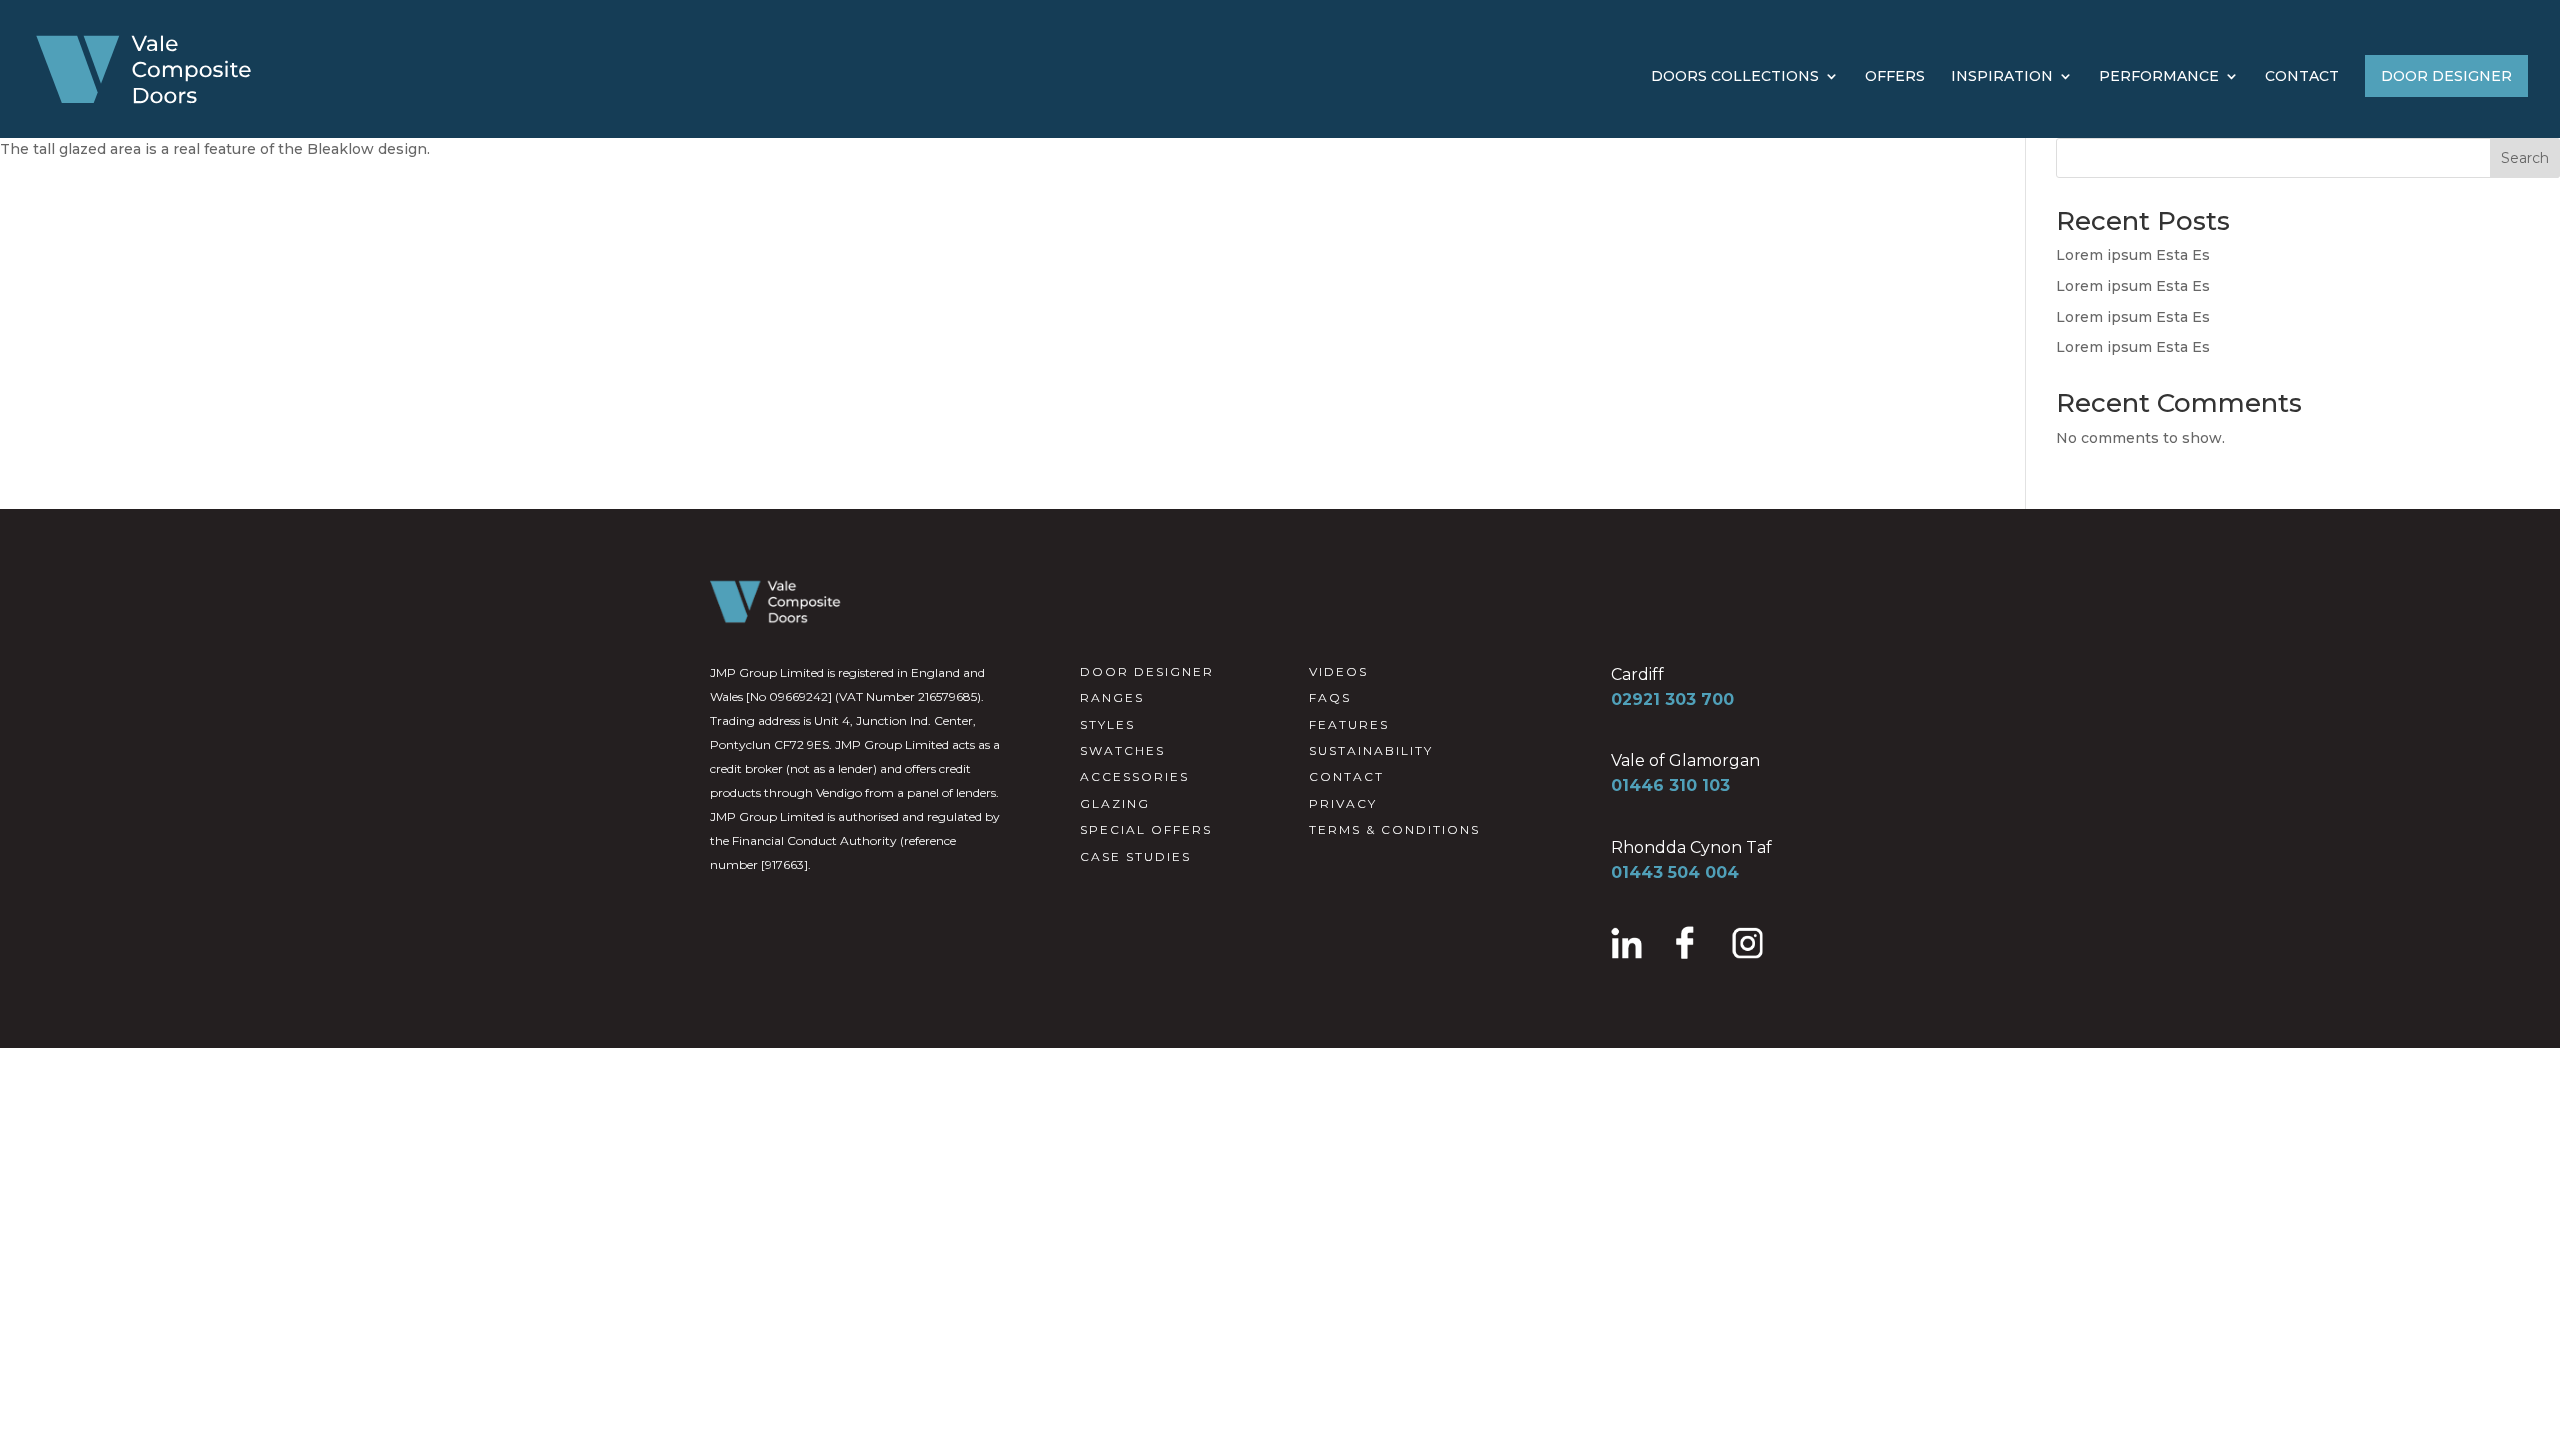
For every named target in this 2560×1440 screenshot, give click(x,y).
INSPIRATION (2002, 77)
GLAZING (1115, 803)
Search (2525, 158)
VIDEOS (1338, 671)
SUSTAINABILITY (1371, 750)
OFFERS (1895, 77)
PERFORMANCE (2159, 77)
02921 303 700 (1672, 699)
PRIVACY (1343, 803)
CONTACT (2302, 77)
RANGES (1112, 697)
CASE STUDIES (1135, 856)
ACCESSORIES (1134, 776)
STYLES (1107, 724)
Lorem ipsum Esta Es (2133, 255)
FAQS (1330, 697)
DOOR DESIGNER (2446, 76)
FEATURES (1349, 724)
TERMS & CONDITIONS (1394, 829)
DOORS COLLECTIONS (1735, 77)
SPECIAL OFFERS (1146, 829)
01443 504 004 (1675, 872)
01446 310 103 (1670, 785)
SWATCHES (1122, 750)
